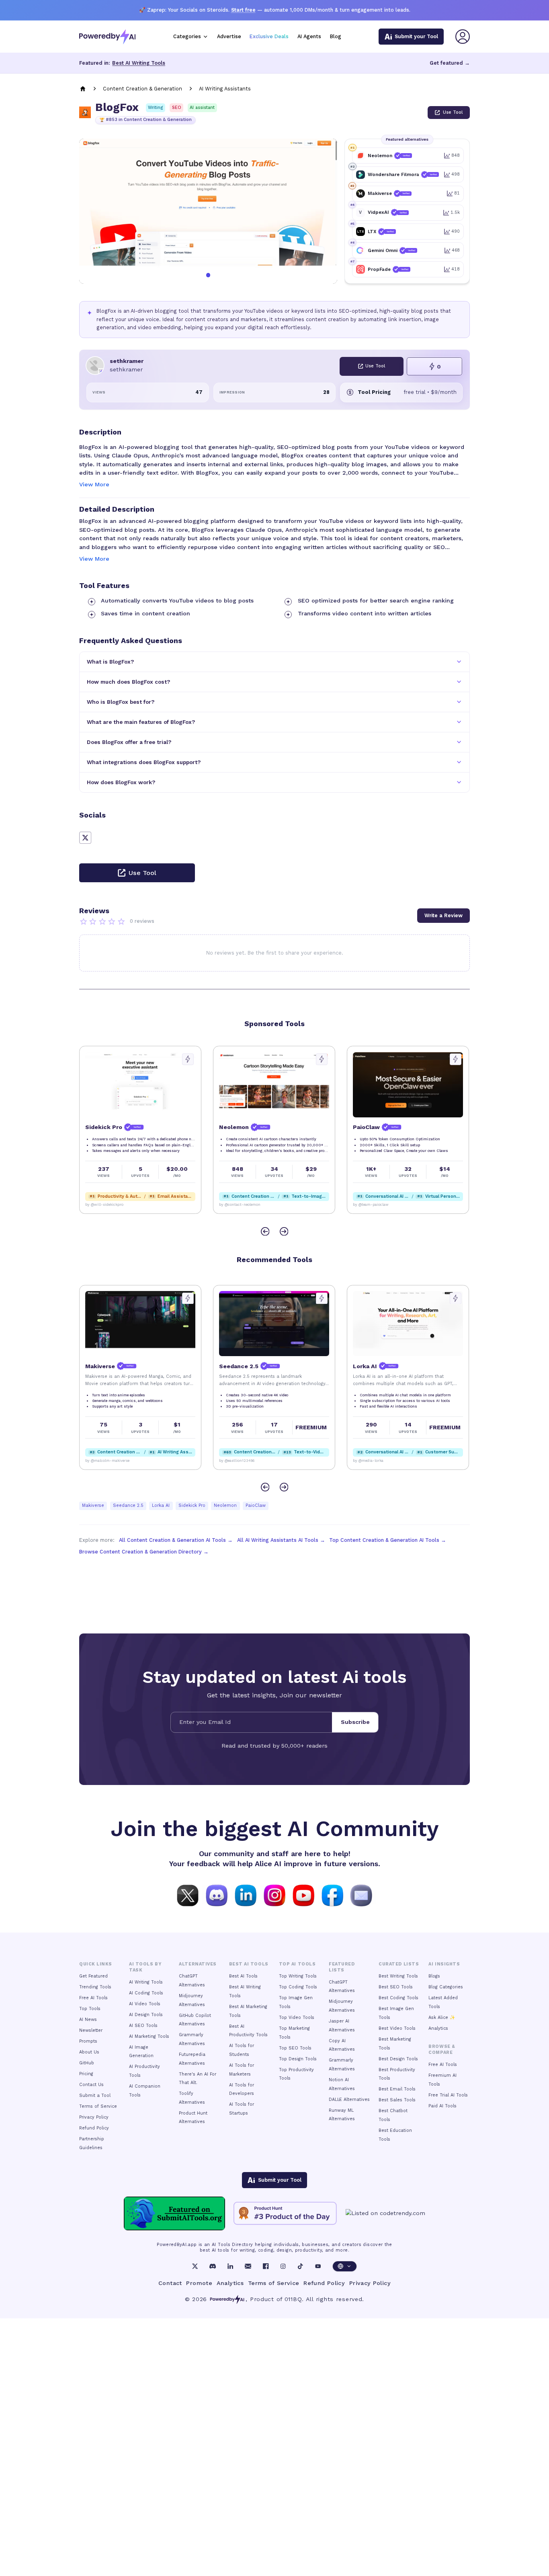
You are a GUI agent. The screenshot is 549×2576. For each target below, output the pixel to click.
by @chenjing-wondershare (377, 1205)
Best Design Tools (398, 2059)
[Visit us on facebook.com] (332, 1895)
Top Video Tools (297, 2018)
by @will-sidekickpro (372, 1461)
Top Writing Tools (298, 1976)
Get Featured (93, 1976)
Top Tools (90, 2009)
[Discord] (213, 2266)
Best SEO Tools (396, 1987)
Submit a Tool (95, 2095)
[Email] (248, 2266)
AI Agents (309, 36)
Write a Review (444, 915)
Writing (156, 108)
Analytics (438, 2028)
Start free (243, 10)
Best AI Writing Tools (139, 63)
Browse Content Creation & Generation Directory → (144, 1552)
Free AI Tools (93, 1998)
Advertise (229, 36)
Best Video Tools (397, 2028)
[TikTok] (300, 2266)
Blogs (434, 1976)
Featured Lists (342, 1967)
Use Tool (453, 112)
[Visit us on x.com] (188, 1895)
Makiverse (93, 1505)
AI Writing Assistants (225, 89)
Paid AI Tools (442, 2106)
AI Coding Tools (146, 1993)
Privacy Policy (94, 2117)
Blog (336, 36)
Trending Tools (95, 1987)
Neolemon (225, 1505)
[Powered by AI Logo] (107, 37)
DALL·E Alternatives (349, 2100)
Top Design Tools (298, 2059)
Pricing (86, 2074)
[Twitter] (195, 2266)
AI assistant (202, 108)
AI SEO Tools (143, 2026)
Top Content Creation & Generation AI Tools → (388, 1540)
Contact (170, 2283)
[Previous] (265, 1231)
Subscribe (355, 1722)
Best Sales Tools (397, 2100)
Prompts (88, 2041)
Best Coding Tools (398, 1998)
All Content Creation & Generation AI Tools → (176, 1540)
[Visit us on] (361, 1895)
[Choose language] (345, 2266)
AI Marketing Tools (149, 2036)
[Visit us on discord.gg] (217, 1895)
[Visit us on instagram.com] (274, 1895)
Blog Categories (446, 1987)
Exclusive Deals (269, 36)
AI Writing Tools (146, 1982)
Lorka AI (161, 1505)
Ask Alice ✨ (442, 2018)
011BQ (293, 2299)
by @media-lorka (234, 1461)
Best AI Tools (243, 1976)
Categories (187, 36)
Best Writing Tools (398, 1976)
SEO (177, 108)
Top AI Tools (297, 1964)
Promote (199, 2283)
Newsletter (91, 2030)
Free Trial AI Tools (448, 2095)
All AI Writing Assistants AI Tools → (281, 1540)
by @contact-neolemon (106, 1205)
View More (94, 484)
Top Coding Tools (298, 1987)
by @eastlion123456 (103, 1461)
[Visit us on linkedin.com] (246, 1895)
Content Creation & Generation (142, 89)
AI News (88, 2020)
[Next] (284, 1231)
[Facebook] (266, 2266)
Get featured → (450, 63)
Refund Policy (94, 2128)
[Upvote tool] (188, 1059)
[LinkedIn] (230, 2266)
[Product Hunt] (285, 2213)
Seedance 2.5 (128, 1505)
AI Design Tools (146, 2015)
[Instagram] (283, 2266)
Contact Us (91, 2085)
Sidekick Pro (192, 1505)
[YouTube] (318, 2266)
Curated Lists (399, 1964)
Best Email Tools (397, 2089)
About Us (89, 2052)
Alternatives (198, 1964)
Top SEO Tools (295, 2048)
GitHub (87, 2063)
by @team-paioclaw (237, 1205)
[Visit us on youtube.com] (303, 1895)
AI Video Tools (145, 2004)
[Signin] (463, 37)
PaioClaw (256, 1505)
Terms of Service (98, 2106)
